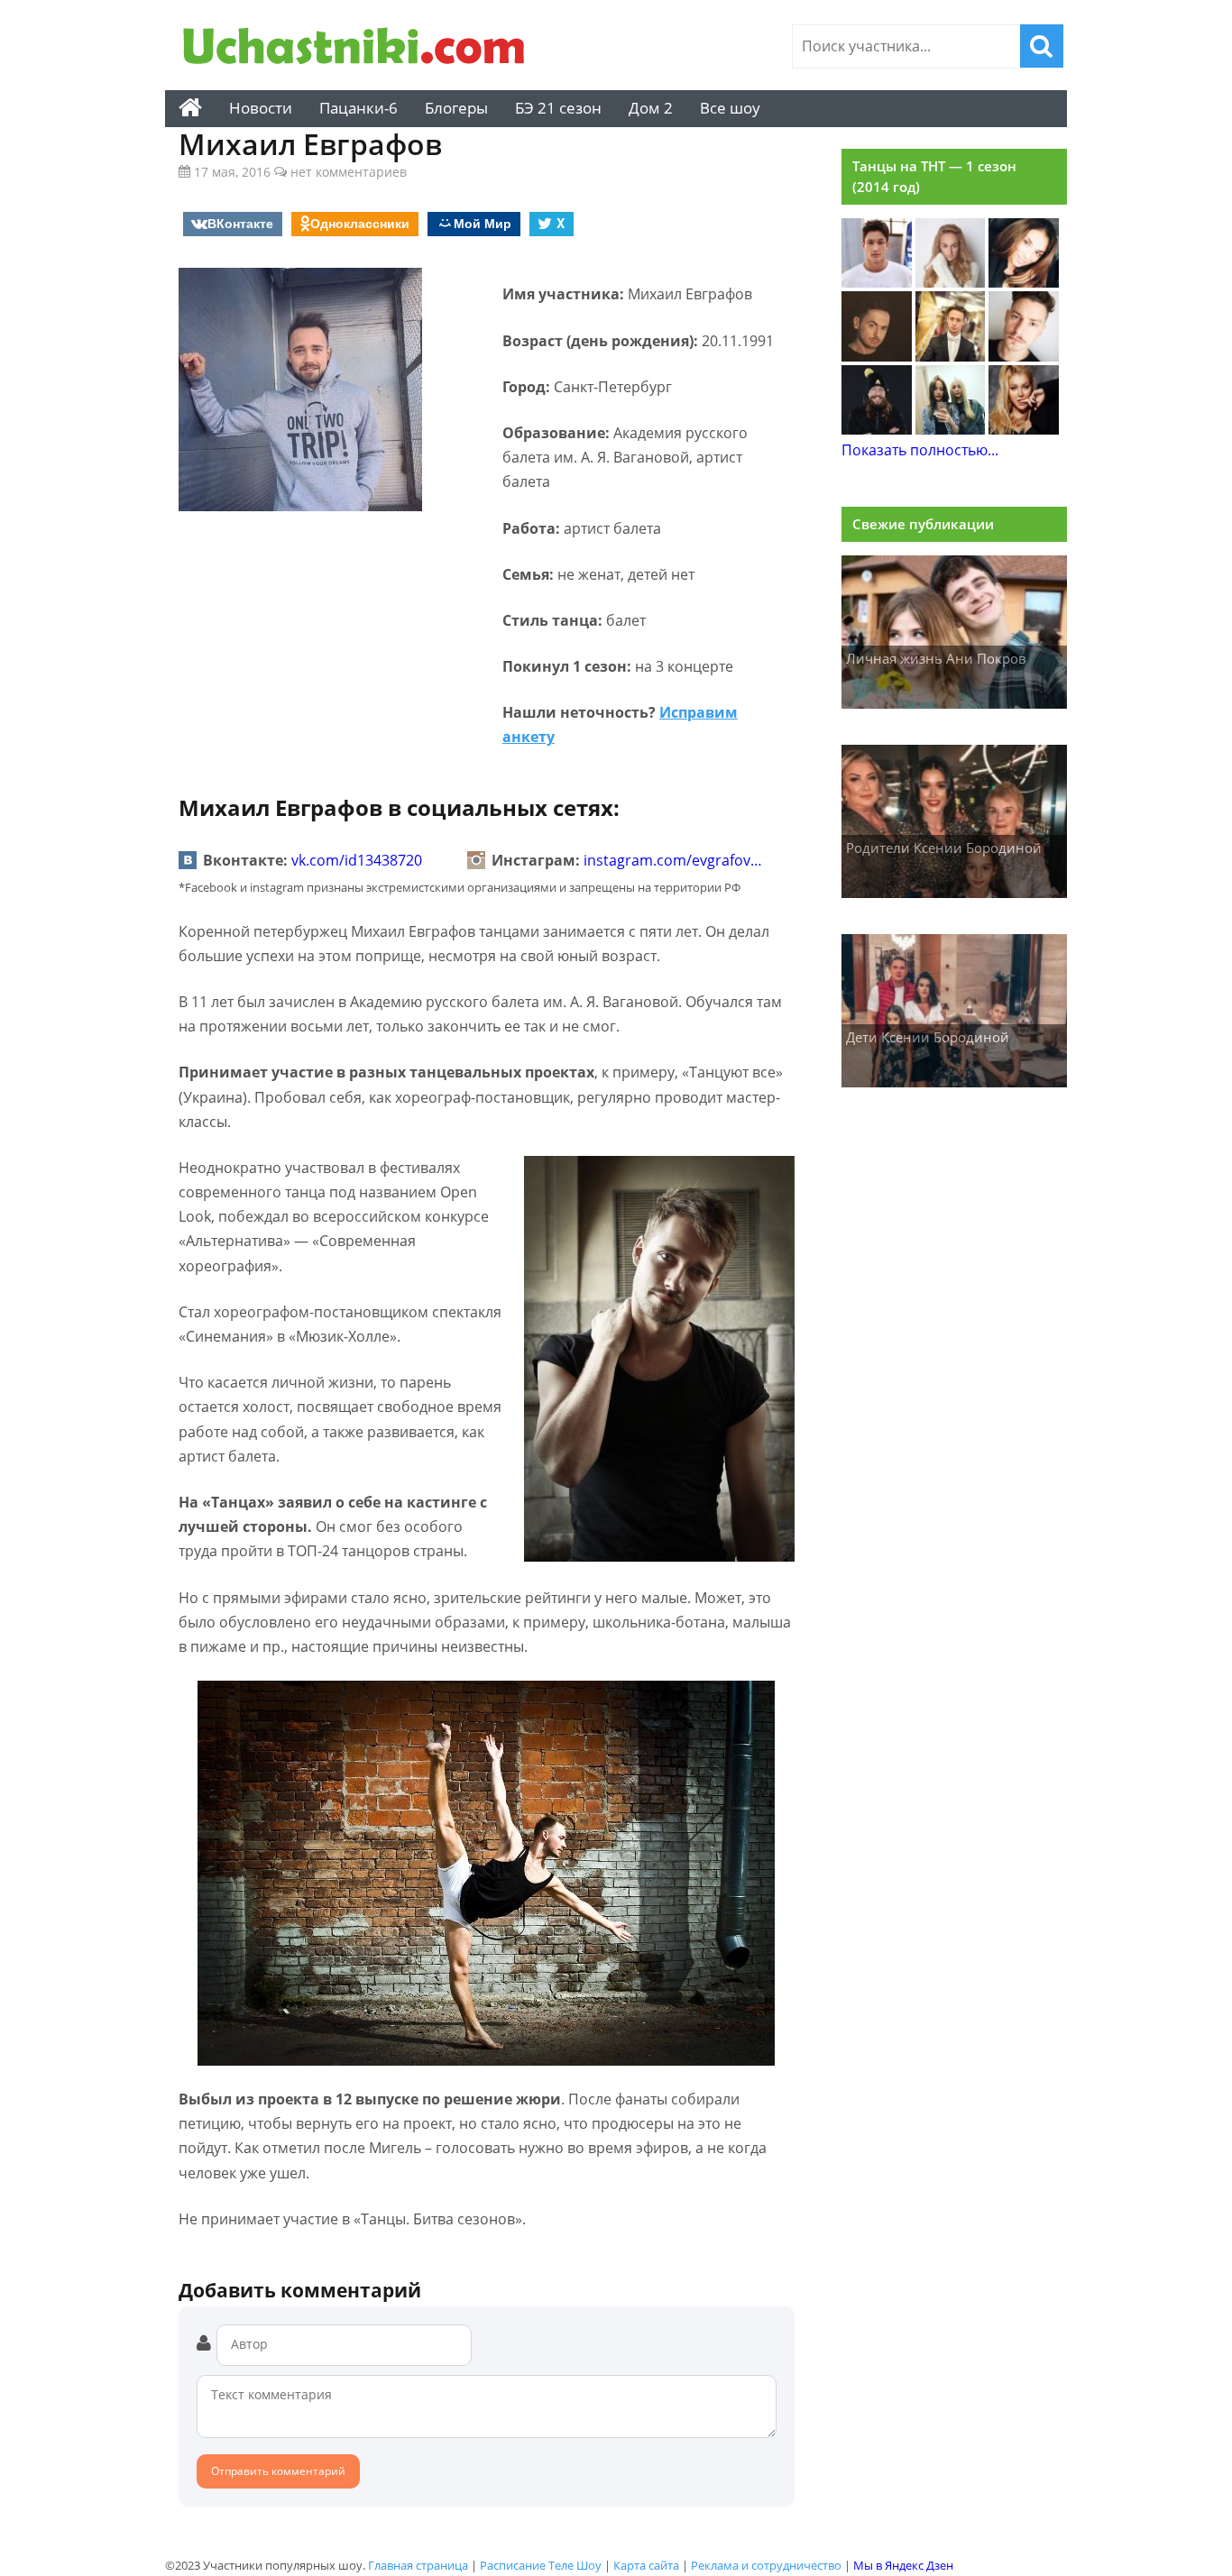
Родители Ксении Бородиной (944, 848)
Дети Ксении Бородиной (928, 1037)
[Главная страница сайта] (190, 108)
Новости (261, 108)
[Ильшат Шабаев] (877, 356)
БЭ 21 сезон (558, 108)
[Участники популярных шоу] (359, 48)
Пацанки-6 (359, 108)
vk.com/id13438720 (357, 860)
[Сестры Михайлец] (951, 429)
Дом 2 (651, 108)
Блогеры (456, 108)
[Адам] (877, 429)
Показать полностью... (920, 450)
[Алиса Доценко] (951, 282)
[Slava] (877, 282)
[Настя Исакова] (1024, 282)
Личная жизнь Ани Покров (936, 658)
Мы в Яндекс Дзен (903, 2565)
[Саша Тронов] (1024, 356)
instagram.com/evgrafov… (673, 860)
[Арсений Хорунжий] (951, 356)
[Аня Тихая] (1024, 429)
